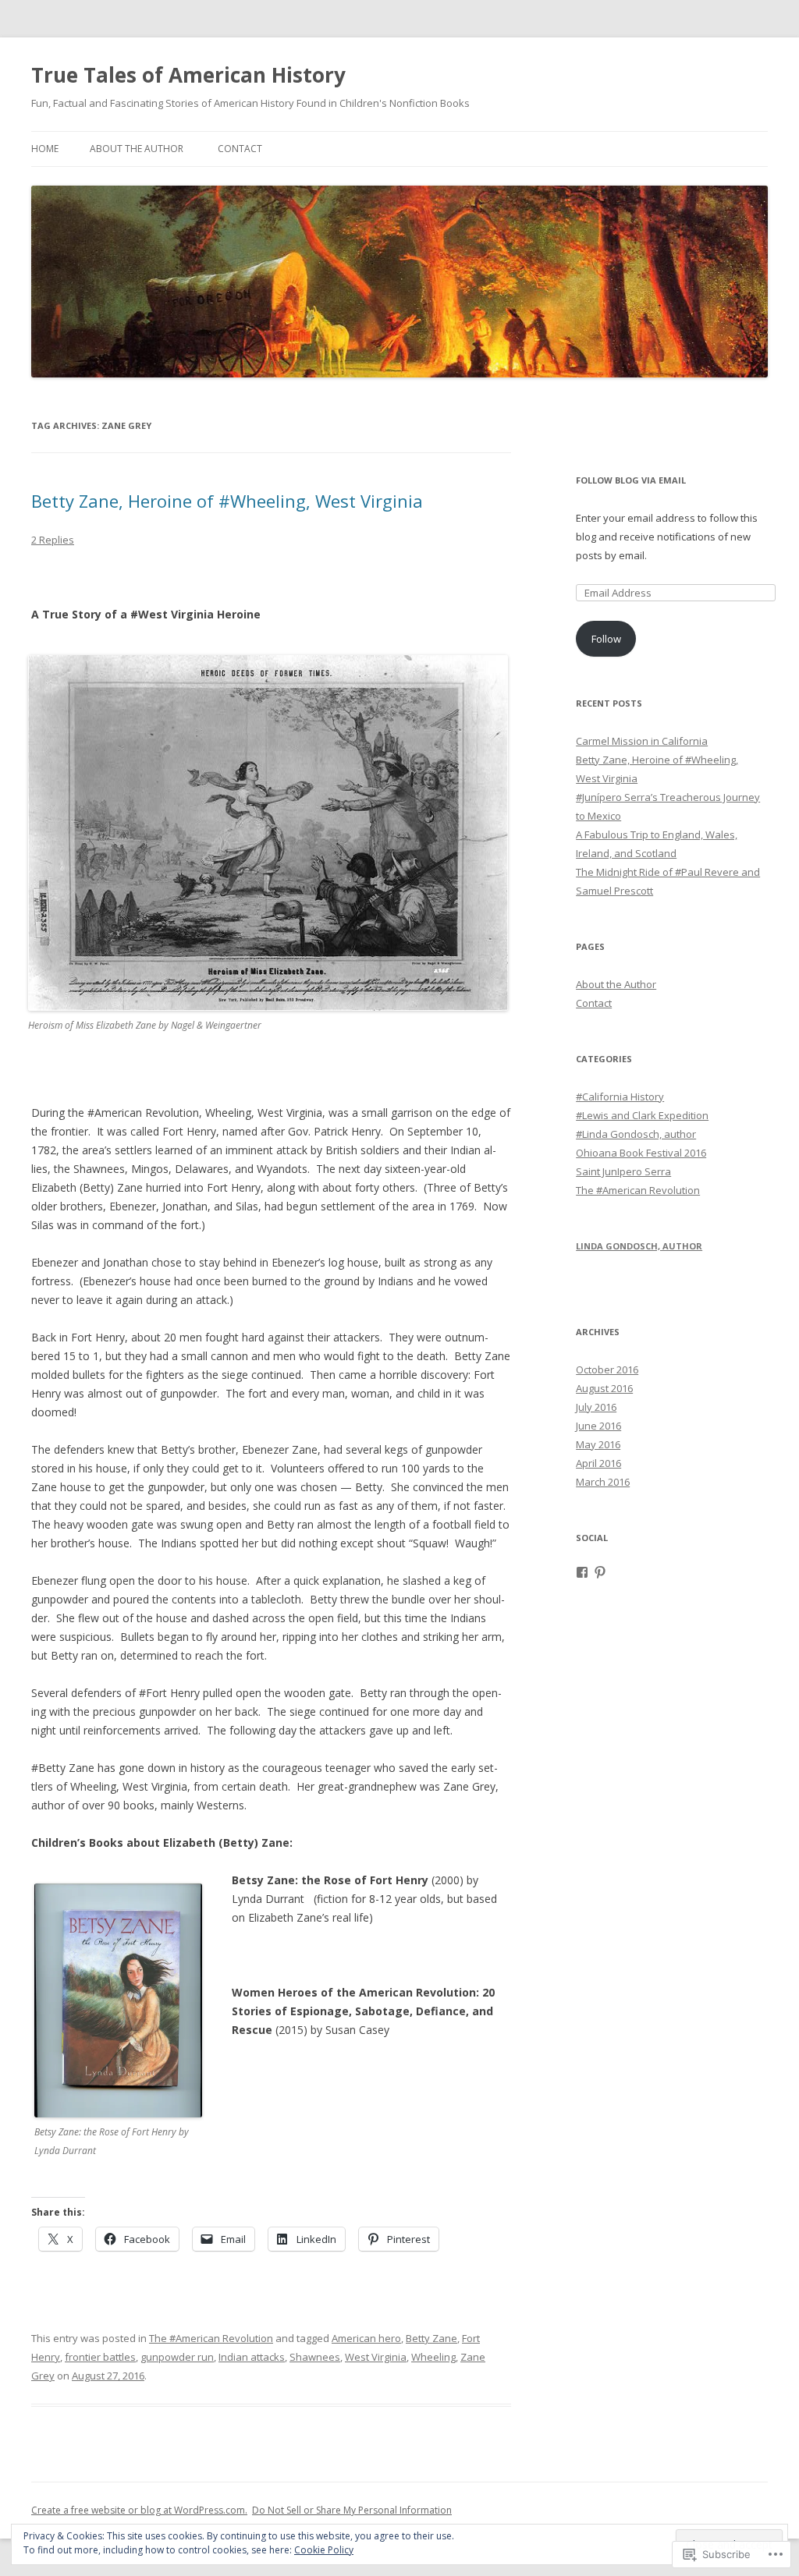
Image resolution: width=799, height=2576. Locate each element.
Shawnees (315, 2357)
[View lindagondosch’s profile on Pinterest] (600, 1572)
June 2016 (598, 1426)
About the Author (137, 149)
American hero (366, 2338)
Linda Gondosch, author (639, 1246)
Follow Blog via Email (631, 480)
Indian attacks (252, 2357)
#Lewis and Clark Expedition (642, 1115)
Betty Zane (431, 2338)
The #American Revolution (211, 2338)
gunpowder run (177, 2357)
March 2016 (603, 1482)
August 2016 (604, 1388)
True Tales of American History (188, 75)
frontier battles (100, 2357)
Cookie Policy (324, 2550)
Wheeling (433, 2357)
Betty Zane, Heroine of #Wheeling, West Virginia (227, 501)
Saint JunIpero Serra (623, 1171)
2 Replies (53, 540)
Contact (240, 149)
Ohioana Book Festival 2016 (641, 1153)
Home (45, 149)
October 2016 (607, 1369)
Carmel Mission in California (642, 741)
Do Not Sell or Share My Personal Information (352, 2510)
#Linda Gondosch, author (636, 1134)
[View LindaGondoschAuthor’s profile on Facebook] (582, 1572)
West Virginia (376, 2357)
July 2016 (596, 1407)
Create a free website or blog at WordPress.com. (139, 2510)
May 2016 (598, 1444)
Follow (606, 639)
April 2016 (598, 1463)
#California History (620, 1097)
